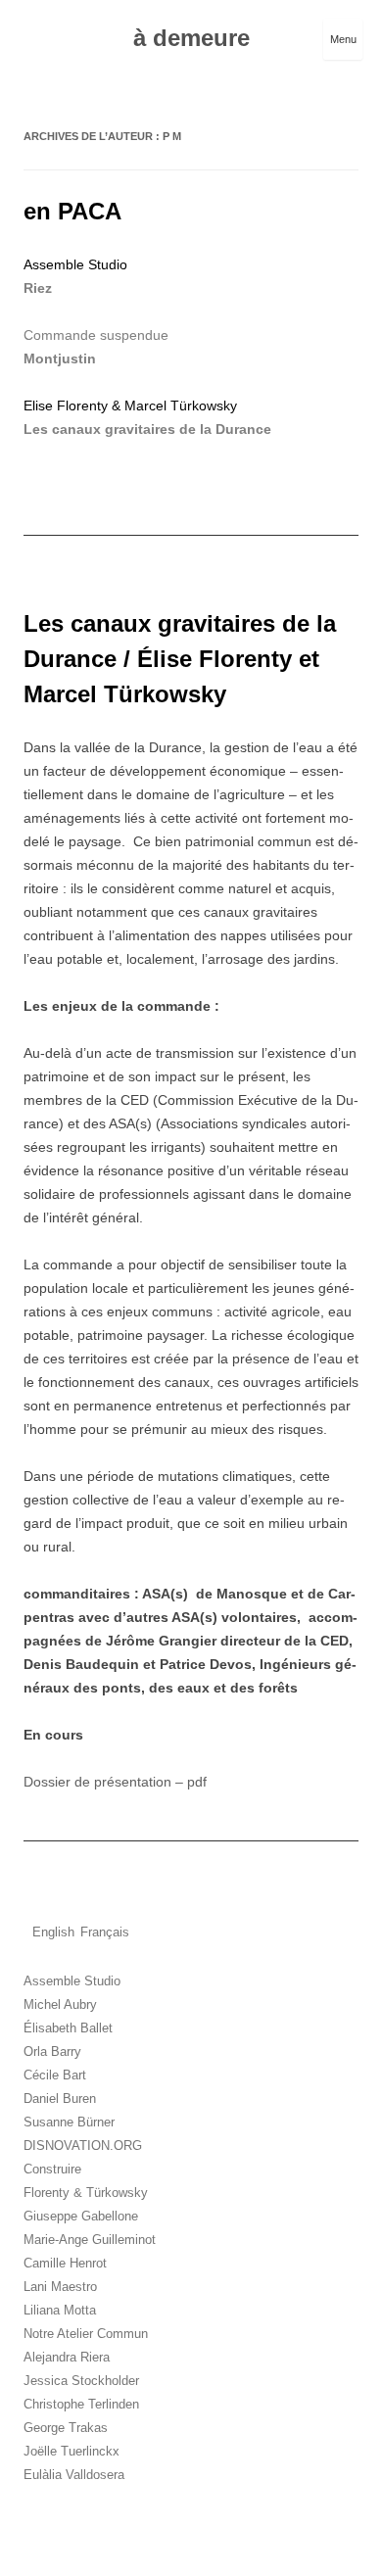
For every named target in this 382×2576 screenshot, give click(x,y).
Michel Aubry (60, 2004)
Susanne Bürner (69, 2122)
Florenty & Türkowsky (86, 2193)
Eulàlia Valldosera (74, 2475)
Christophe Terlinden (81, 2404)
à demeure (191, 38)
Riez (38, 288)
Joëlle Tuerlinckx (72, 2451)
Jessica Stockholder (81, 2381)
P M (172, 136)
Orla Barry (52, 2051)
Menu (343, 39)
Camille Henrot (65, 2263)
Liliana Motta (60, 2310)
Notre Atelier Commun (86, 2334)
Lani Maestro (60, 2287)
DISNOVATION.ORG (83, 2146)
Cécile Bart (55, 2075)
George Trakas (66, 2428)
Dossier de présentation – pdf (115, 1782)
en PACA (72, 211)
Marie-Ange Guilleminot (90, 2240)
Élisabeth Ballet (68, 2028)
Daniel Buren (60, 2099)
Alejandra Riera (67, 2357)
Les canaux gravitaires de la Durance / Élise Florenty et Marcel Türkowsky (180, 659)
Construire (52, 2169)
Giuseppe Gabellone (81, 2216)
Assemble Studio (72, 1981)
